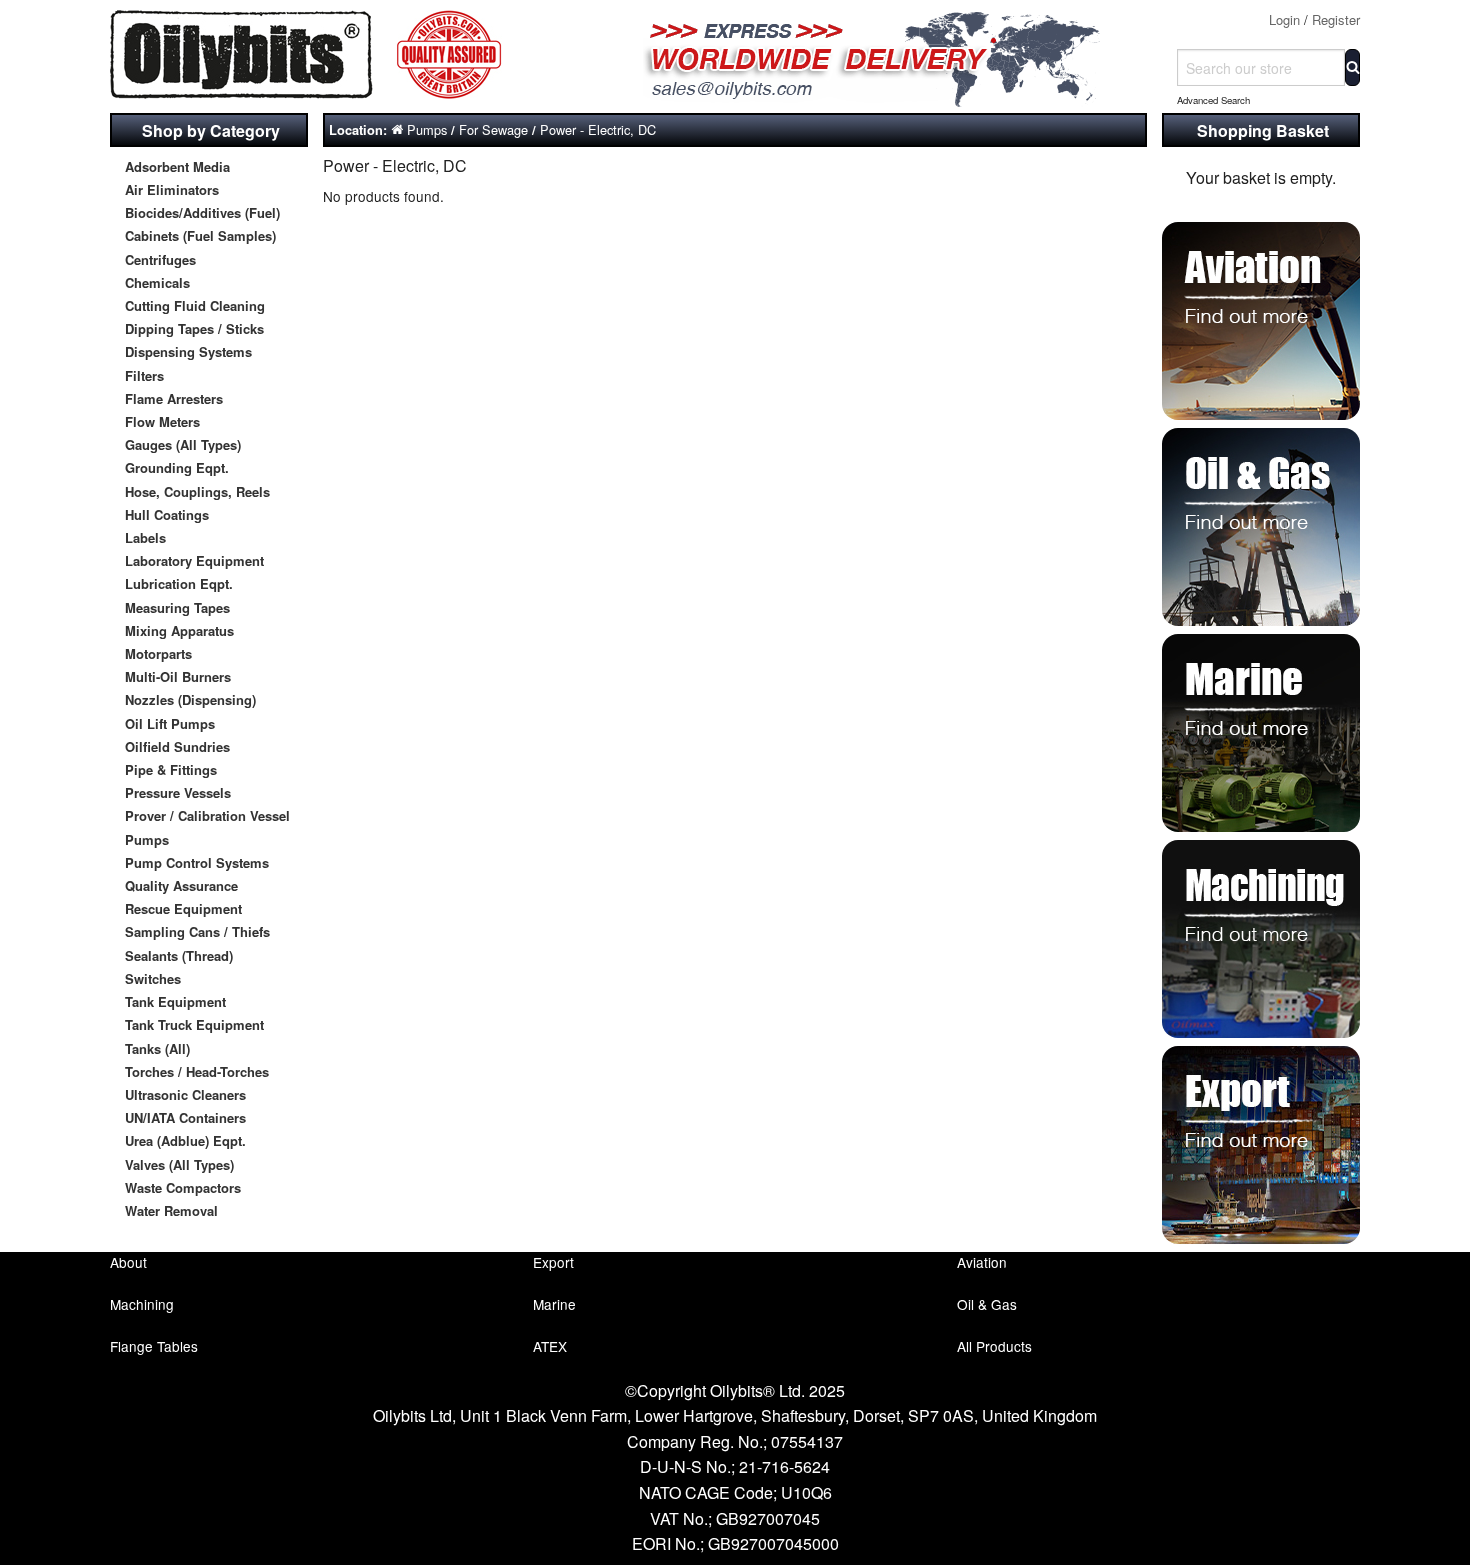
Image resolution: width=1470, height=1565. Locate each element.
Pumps (147, 839)
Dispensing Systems (188, 351)
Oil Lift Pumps (170, 723)
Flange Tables (154, 1346)
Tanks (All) (157, 1048)
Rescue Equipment (183, 908)
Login (1284, 19)
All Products (994, 1346)
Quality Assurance (181, 885)
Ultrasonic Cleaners (185, 1094)
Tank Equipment (175, 1001)
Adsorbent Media (177, 166)
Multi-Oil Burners (178, 676)
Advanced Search (1213, 100)
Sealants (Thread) (179, 955)
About (128, 1262)
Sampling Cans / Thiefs (197, 931)
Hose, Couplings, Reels (197, 491)
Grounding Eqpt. (177, 467)
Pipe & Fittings (171, 769)
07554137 (807, 1441)
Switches (153, 978)
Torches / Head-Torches (197, 1071)
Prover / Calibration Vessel (207, 815)
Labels (145, 537)
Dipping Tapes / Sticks (194, 328)
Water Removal (171, 1210)
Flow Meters (162, 421)
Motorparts (158, 653)
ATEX (550, 1346)
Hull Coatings (167, 514)
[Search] (1352, 67)
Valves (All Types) (179, 1164)
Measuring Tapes (177, 607)
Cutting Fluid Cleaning (195, 305)
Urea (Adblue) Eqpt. (185, 1140)
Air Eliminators (172, 189)
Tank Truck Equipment (194, 1024)
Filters (144, 375)
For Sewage (493, 129)
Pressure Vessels (178, 792)
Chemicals (157, 282)
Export (553, 1262)
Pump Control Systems (197, 862)
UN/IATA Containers (185, 1117)
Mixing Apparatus (179, 630)
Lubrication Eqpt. (179, 583)
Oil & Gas (987, 1304)
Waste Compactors (183, 1187)
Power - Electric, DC (598, 129)
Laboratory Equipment (194, 560)
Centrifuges (160, 259)
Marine (554, 1304)
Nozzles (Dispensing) (190, 699)
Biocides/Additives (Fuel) (202, 212)
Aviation (982, 1262)
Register (1336, 19)
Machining (142, 1304)
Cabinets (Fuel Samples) (200, 235)
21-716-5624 (784, 1466)
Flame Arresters (174, 398)
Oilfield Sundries (177, 746)
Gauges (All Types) (183, 444)
